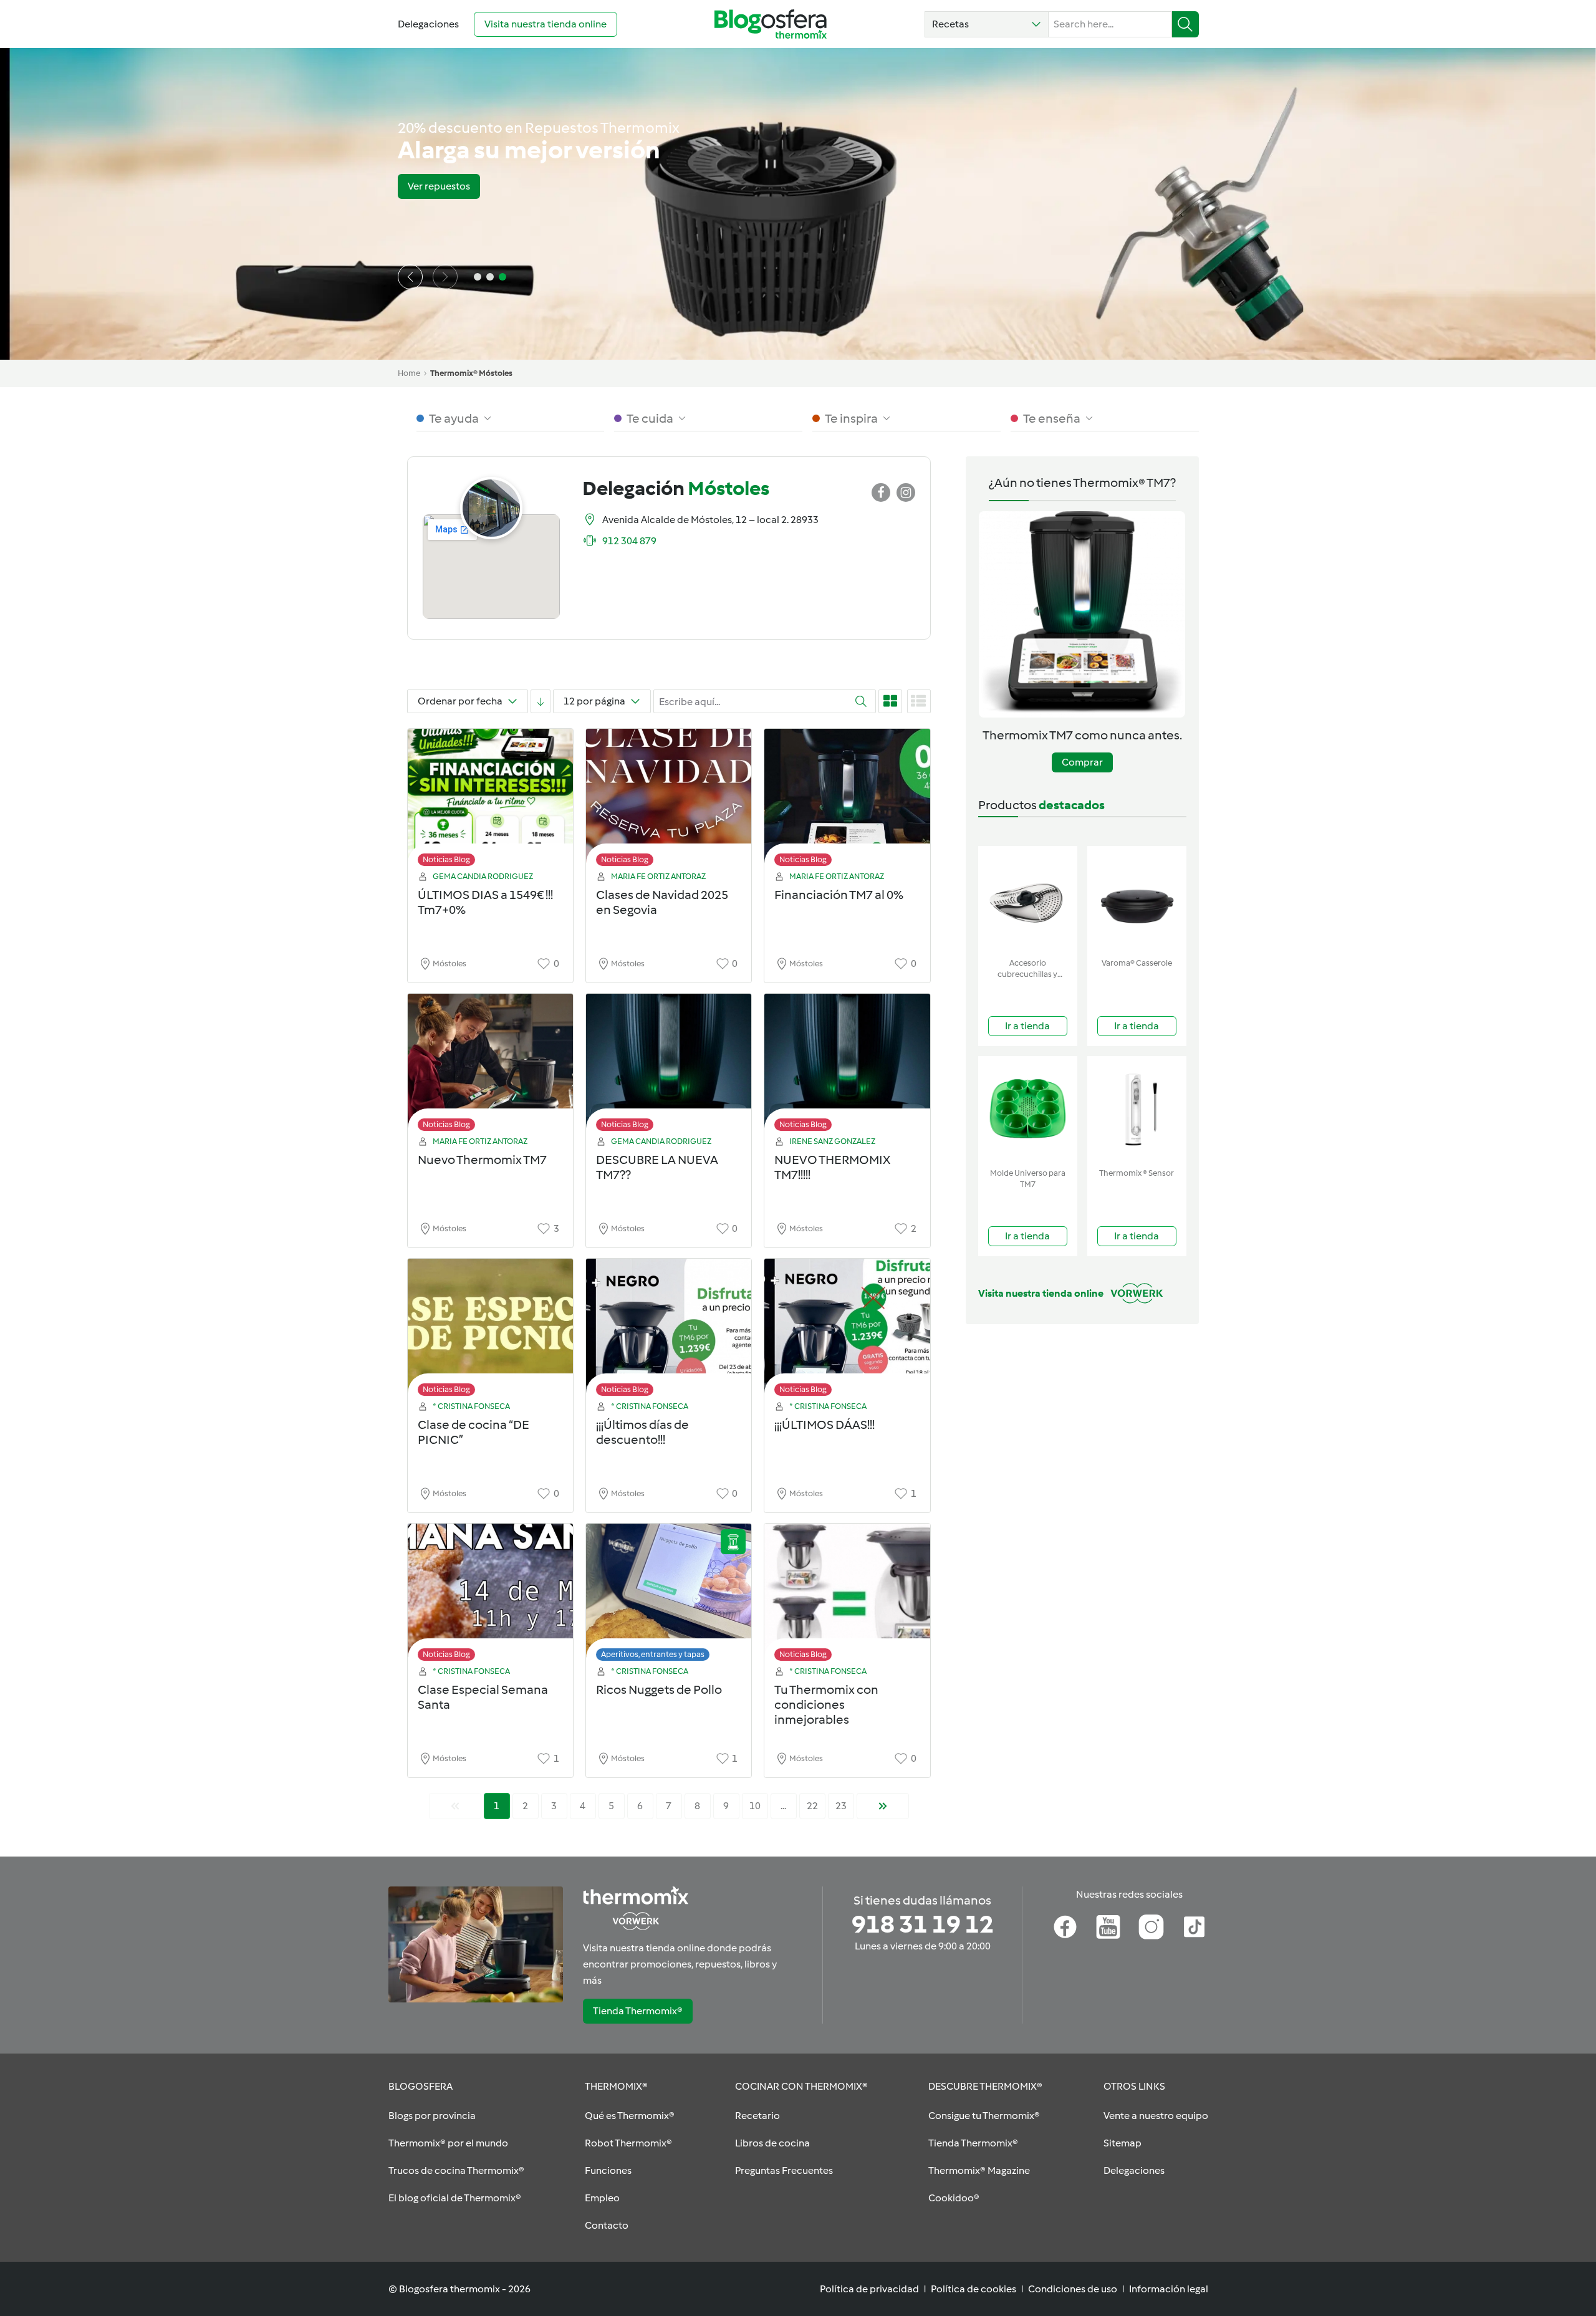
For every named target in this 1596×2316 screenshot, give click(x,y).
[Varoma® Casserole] (1137, 899)
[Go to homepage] (771, 24)
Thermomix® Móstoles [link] (471, 373)
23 (841, 1806)
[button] (987, 24)
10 (755, 1806)
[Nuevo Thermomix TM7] (490, 1066)
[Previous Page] (455, 1806)
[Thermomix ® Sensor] (1137, 1109)
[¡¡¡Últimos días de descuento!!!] (669, 1331)
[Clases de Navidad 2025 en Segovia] (669, 801)
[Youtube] (1108, 1927)
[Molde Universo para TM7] (1028, 1109)
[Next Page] (883, 1806)
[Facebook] (1065, 1927)
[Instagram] (1151, 1927)
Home (409, 373)
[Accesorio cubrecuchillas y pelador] (1028, 899)
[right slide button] (445, 277)
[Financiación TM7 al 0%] (847, 801)
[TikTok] (1194, 1927)
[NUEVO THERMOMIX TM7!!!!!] (847, 1066)
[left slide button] (410, 277)
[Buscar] (1185, 24)
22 (812, 1806)
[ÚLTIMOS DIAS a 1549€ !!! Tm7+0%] (490, 801)
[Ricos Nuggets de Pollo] (669, 1596)
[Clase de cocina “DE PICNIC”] (490, 1331)
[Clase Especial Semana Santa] (490, 1596)
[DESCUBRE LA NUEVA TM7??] (669, 1066)
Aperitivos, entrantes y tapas (653, 1654)
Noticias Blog (446, 859)
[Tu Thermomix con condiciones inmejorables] (847, 1596)
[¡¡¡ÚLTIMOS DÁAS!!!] (847, 1331)
